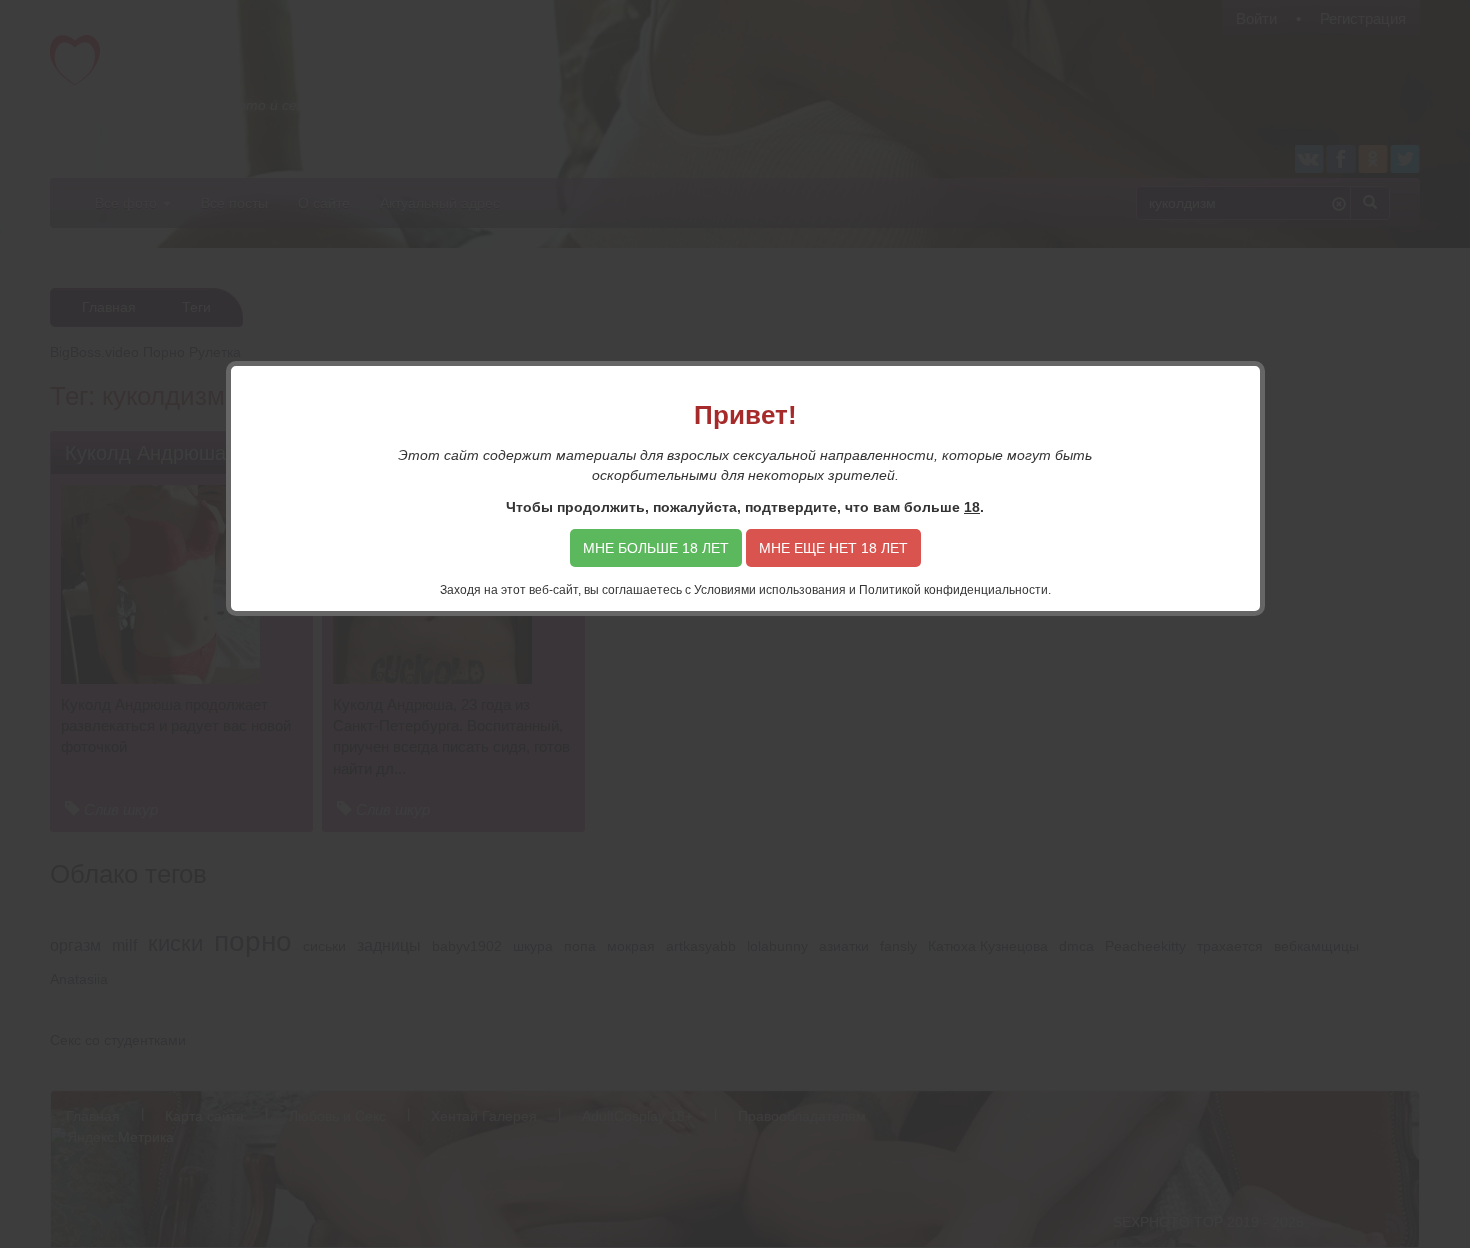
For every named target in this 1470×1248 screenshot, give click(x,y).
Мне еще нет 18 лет (833, 548)
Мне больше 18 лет (656, 548)
